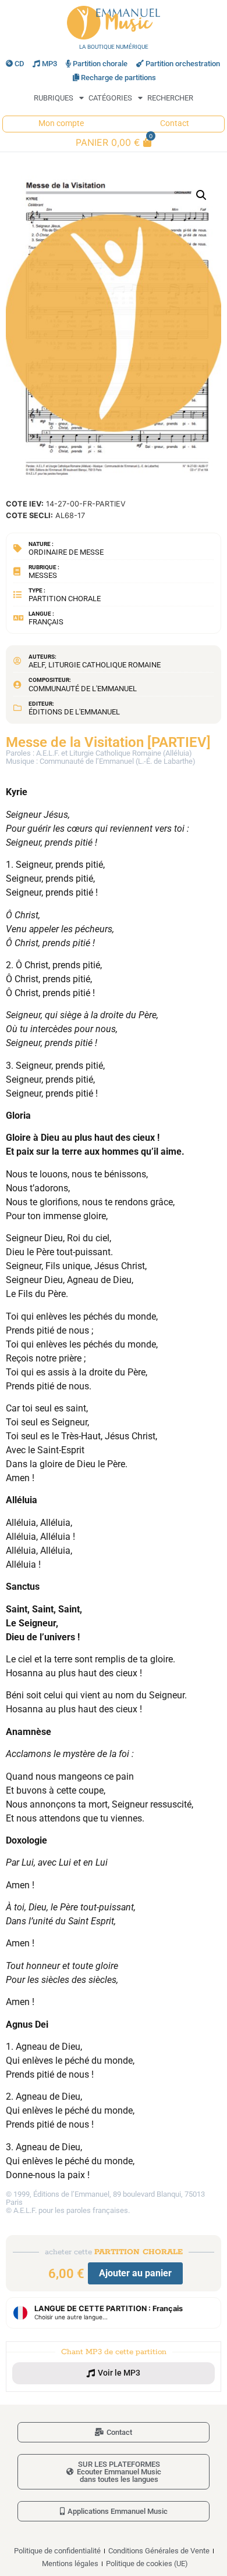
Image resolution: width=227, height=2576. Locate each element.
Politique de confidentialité (57, 2551)
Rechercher (170, 98)
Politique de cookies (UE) (147, 2564)
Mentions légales (70, 2564)
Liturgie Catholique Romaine (104, 665)
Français (46, 622)
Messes (43, 575)
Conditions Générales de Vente (159, 2551)
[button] (201, 195)
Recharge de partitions (118, 78)
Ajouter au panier (135, 2273)
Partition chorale (100, 64)
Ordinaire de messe (66, 552)
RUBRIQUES (54, 98)
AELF (37, 665)
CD (19, 64)
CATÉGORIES (110, 98)
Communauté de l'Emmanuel (83, 689)
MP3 (49, 64)
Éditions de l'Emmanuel (74, 712)
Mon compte (61, 123)
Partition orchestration (183, 64)
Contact (175, 123)
